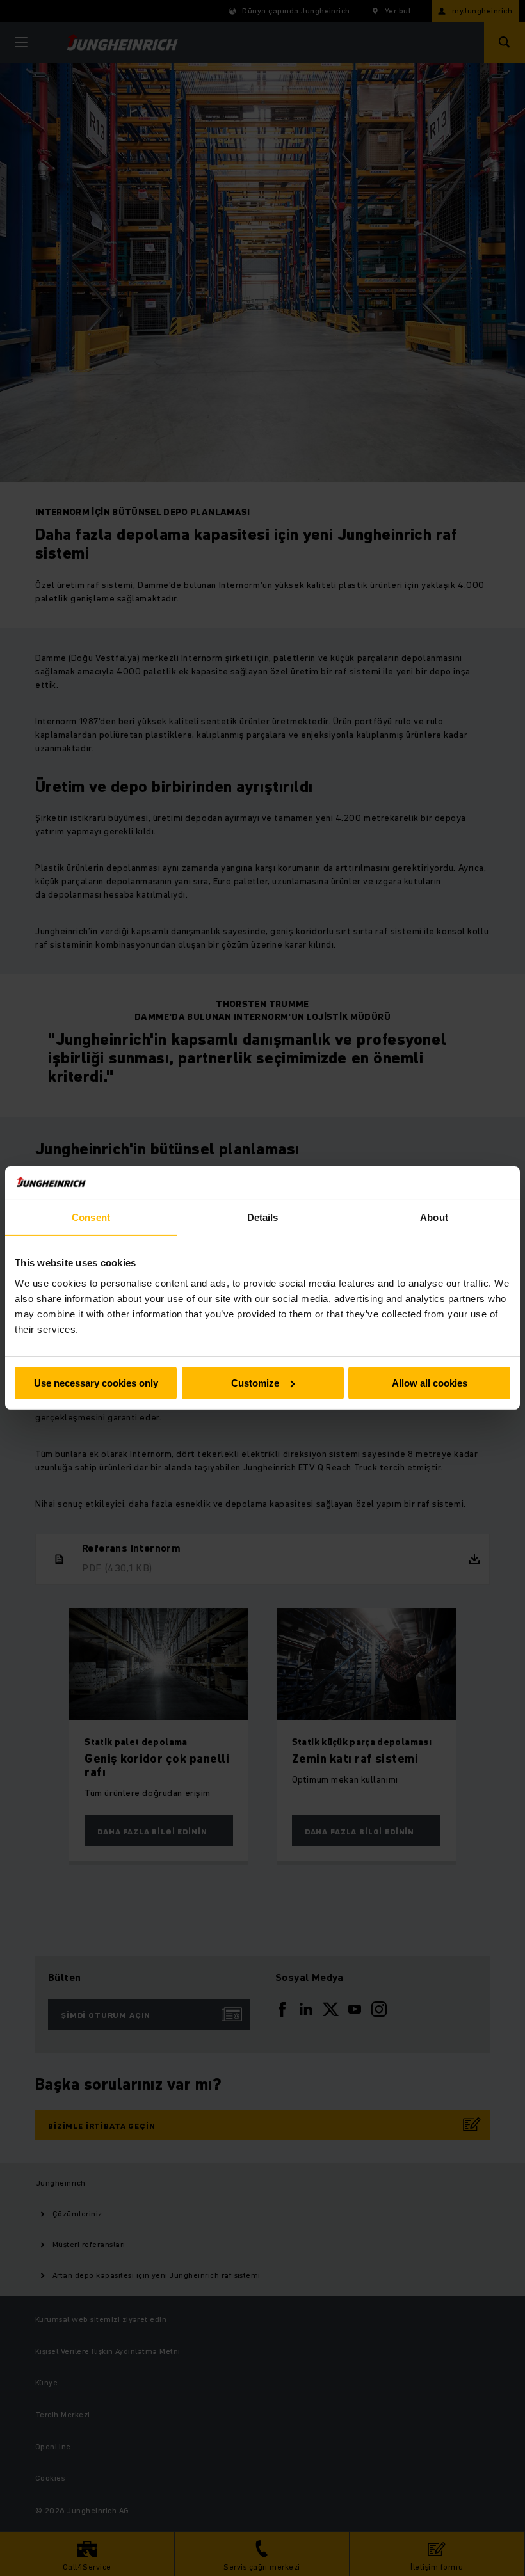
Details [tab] (263, 1217)
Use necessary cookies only (96, 1383)
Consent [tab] (91, 1217)
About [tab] (434, 1217)
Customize (255, 1383)
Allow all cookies (430, 1383)
